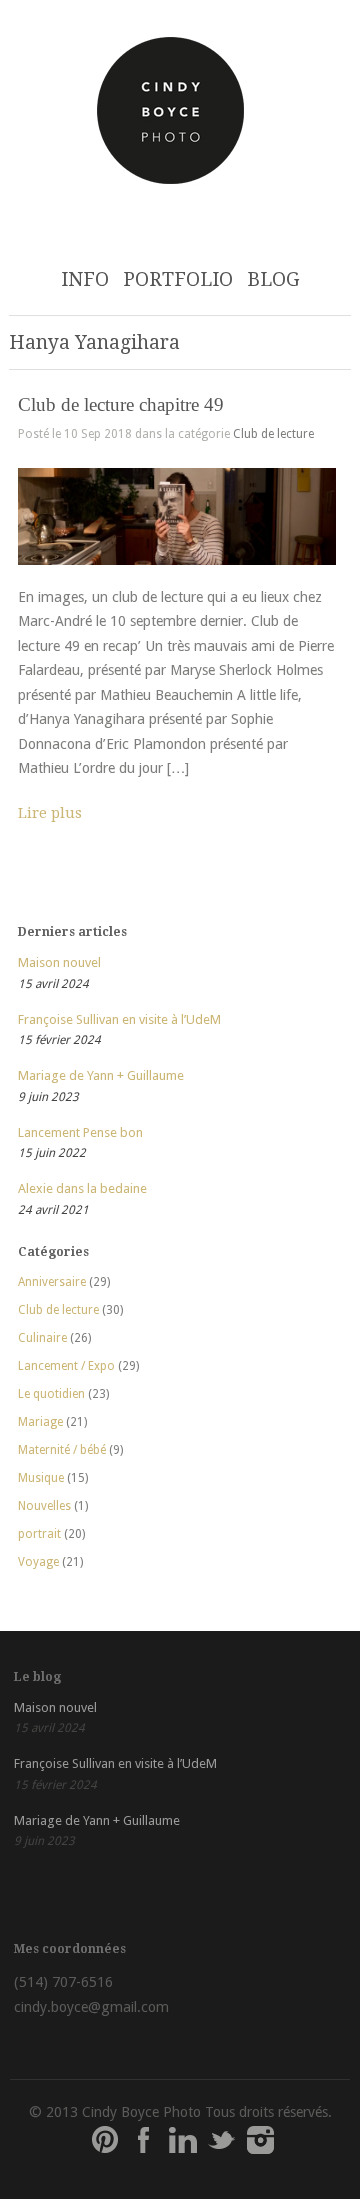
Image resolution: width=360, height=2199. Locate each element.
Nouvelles (44, 1506)
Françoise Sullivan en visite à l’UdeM (119, 1019)
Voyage (38, 1562)
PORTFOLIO (178, 279)
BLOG (273, 279)
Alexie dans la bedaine (82, 1188)
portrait (39, 1534)
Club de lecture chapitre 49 (121, 404)
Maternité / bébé (62, 1450)
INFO (85, 279)
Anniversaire (52, 1282)
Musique (41, 1478)
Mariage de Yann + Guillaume (101, 1075)
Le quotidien (51, 1394)
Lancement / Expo (66, 1366)
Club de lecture (273, 434)
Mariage (40, 1422)
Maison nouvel (59, 962)
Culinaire (42, 1338)
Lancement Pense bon (80, 1132)
